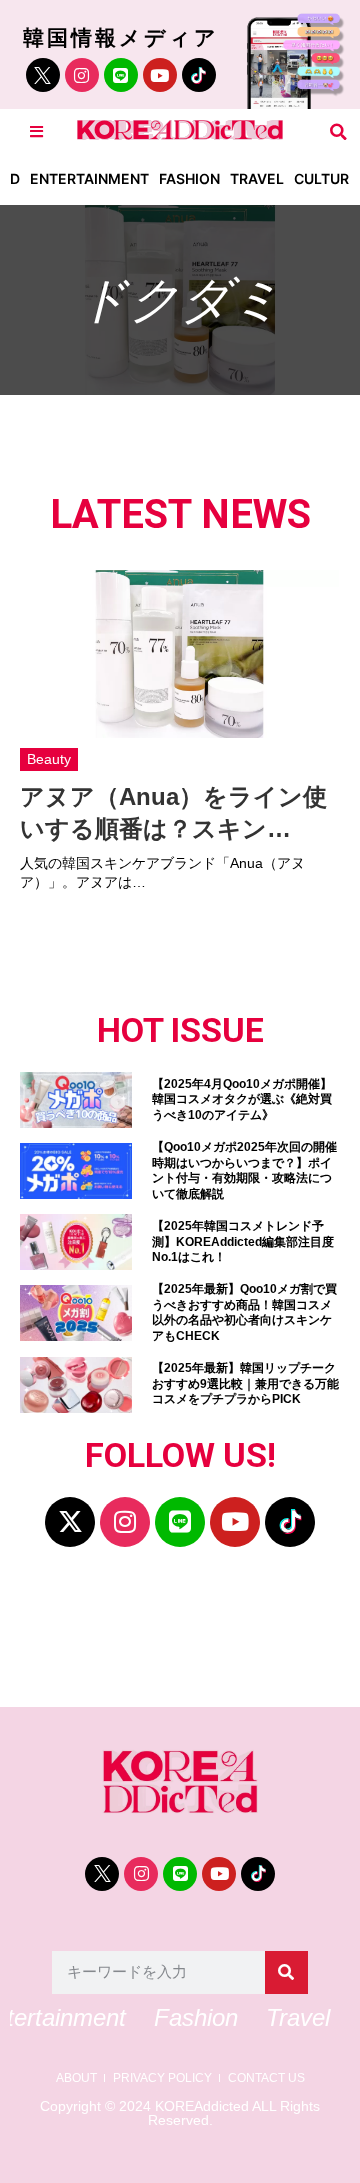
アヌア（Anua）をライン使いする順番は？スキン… (173, 812)
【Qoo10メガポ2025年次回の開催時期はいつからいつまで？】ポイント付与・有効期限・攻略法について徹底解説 (244, 1170)
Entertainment (89, 178)
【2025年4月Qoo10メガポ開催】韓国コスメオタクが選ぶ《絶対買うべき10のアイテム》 (242, 1099)
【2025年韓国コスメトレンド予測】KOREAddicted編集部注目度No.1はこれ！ (243, 1241)
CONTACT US (266, 2078)
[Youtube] (160, 75)
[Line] (121, 75)
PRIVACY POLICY (162, 2078)
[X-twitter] (70, 1522)
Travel (257, 178)
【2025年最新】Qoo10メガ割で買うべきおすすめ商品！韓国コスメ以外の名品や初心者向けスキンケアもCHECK (244, 1312)
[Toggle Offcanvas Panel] (36, 131)
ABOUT (76, 2078)
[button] (338, 131)
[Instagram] (82, 75)
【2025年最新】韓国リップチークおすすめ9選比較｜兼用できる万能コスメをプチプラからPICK (245, 1383)
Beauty (49, 759)
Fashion (189, 178)
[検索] (286, 1972)
